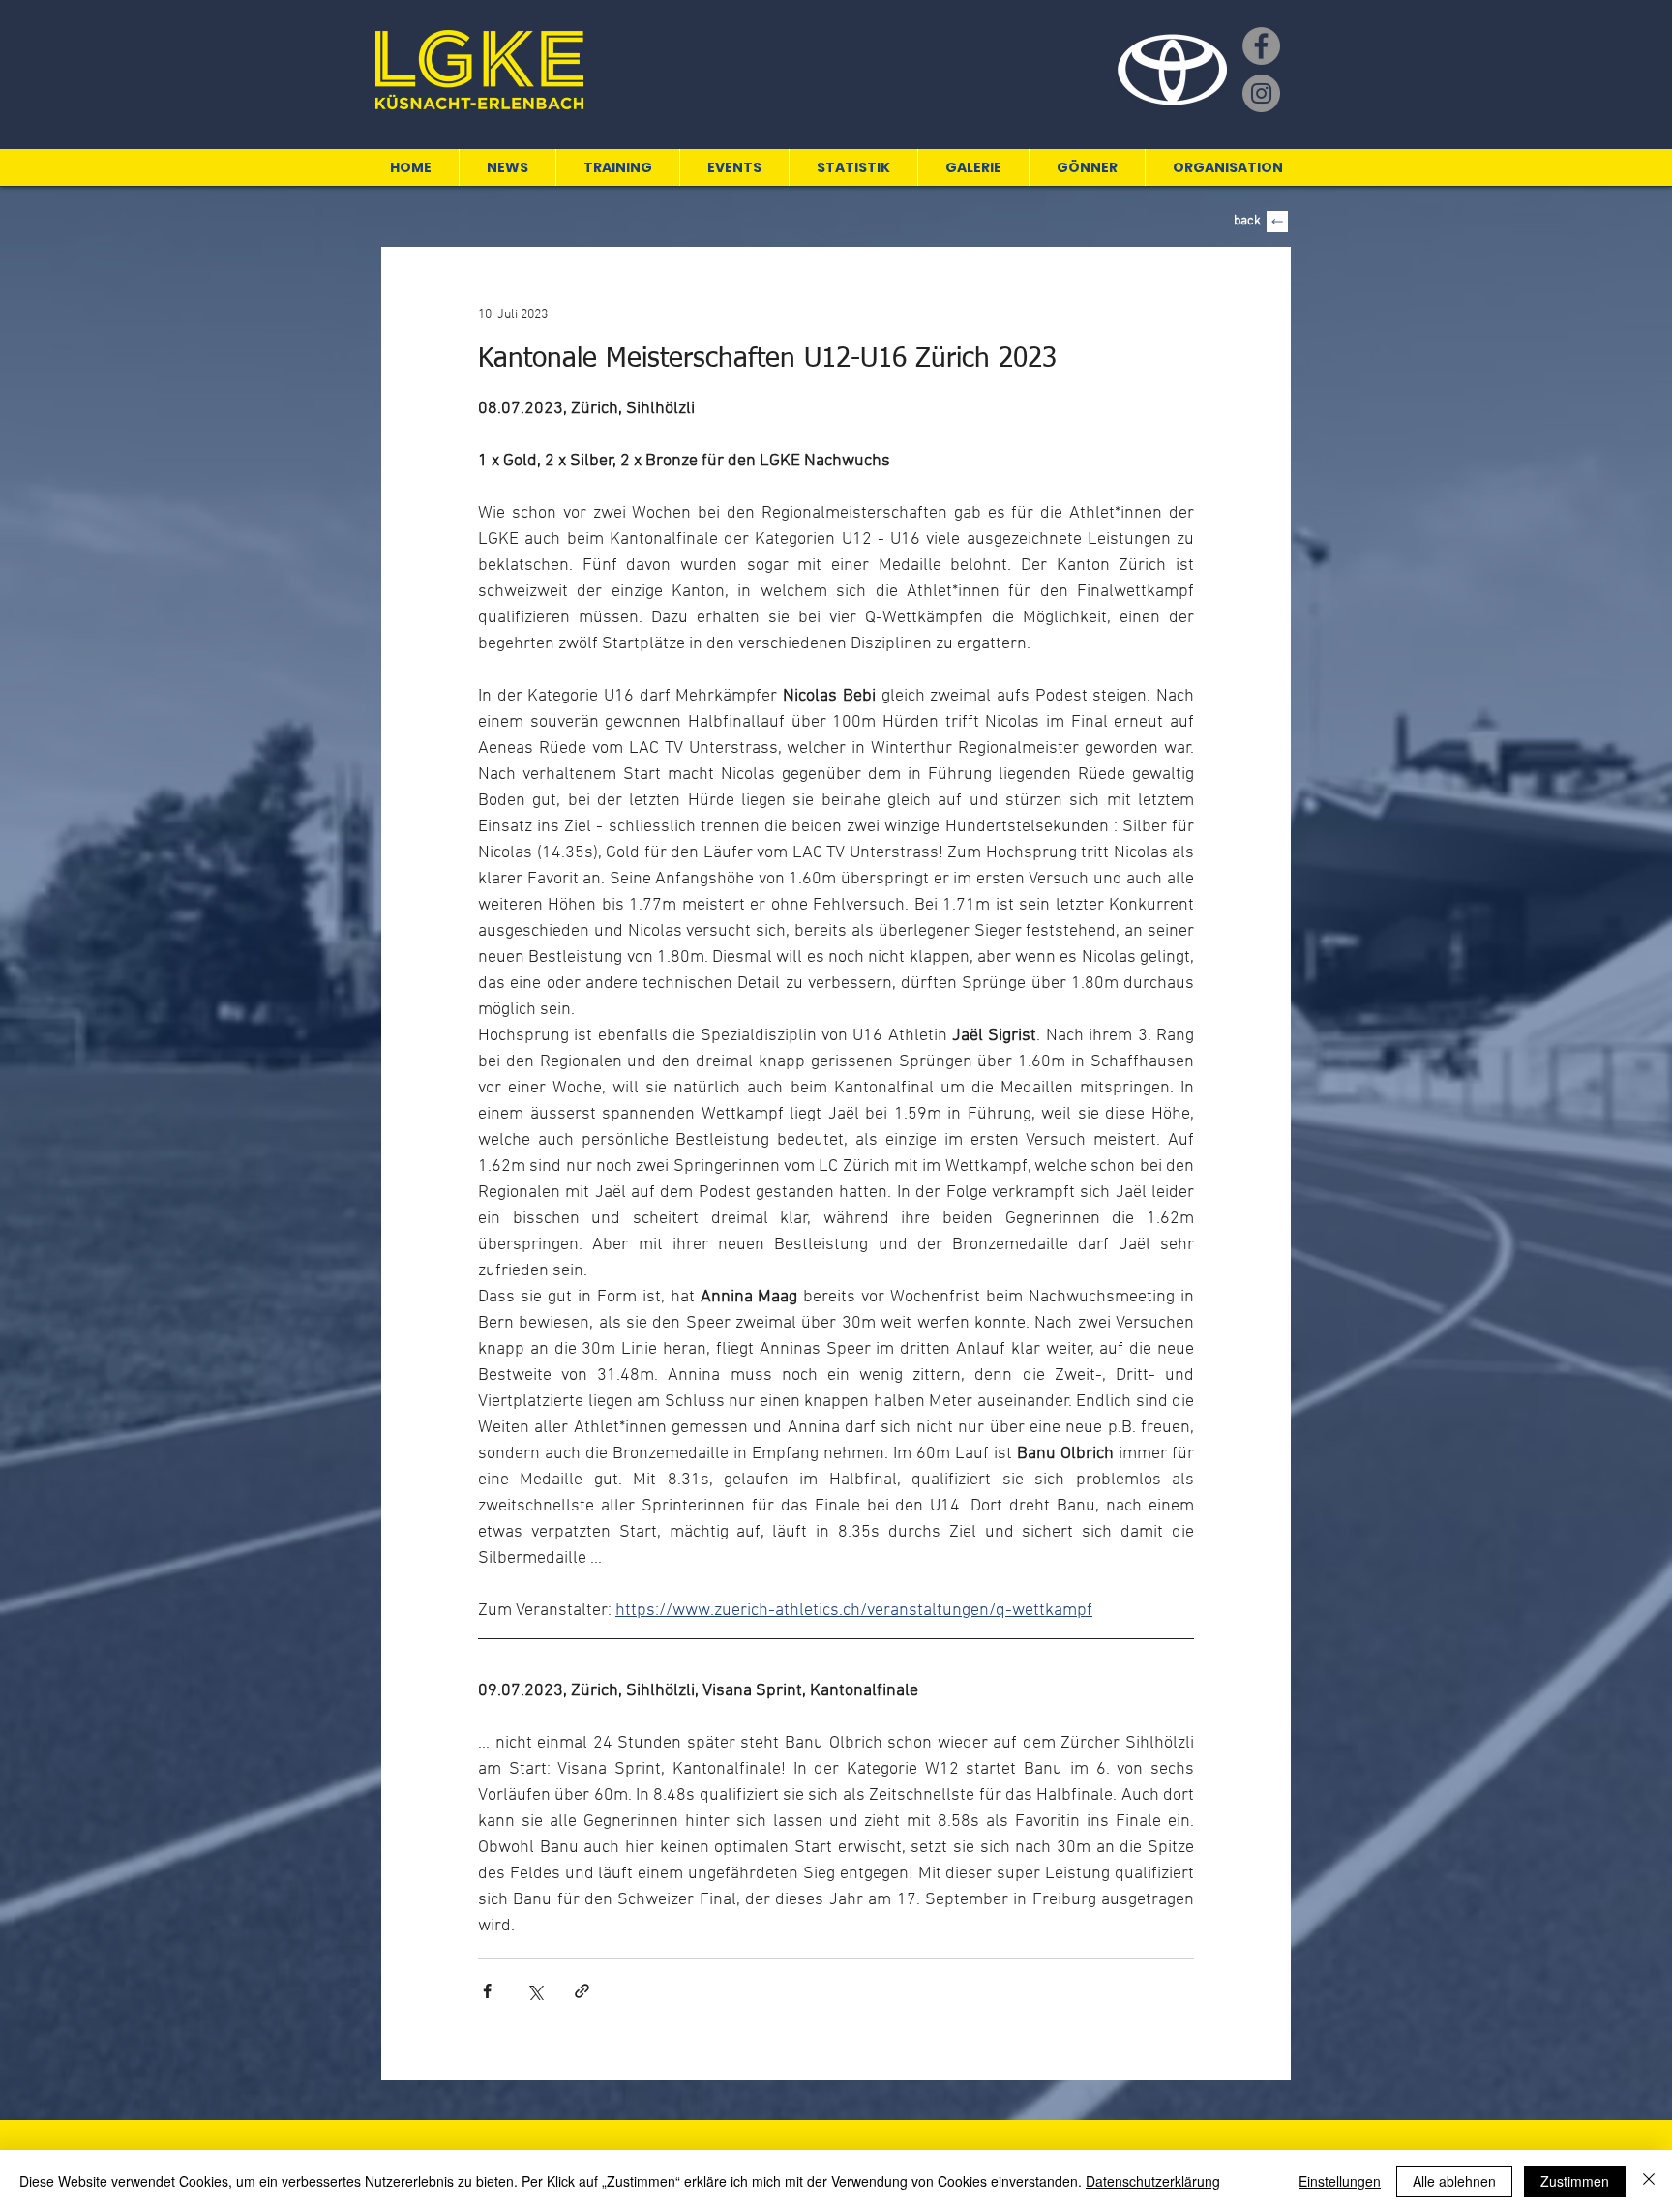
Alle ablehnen (1454, 2181)
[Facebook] (1261, 46)
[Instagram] (1261, 93)
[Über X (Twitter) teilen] (535, 1991)
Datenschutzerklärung (1153, 2181)
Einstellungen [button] (1340, 2181)
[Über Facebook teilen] (487, 1991)
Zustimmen (1575, 2181)
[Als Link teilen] (582, 1991)
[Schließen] (1649, 2181)
